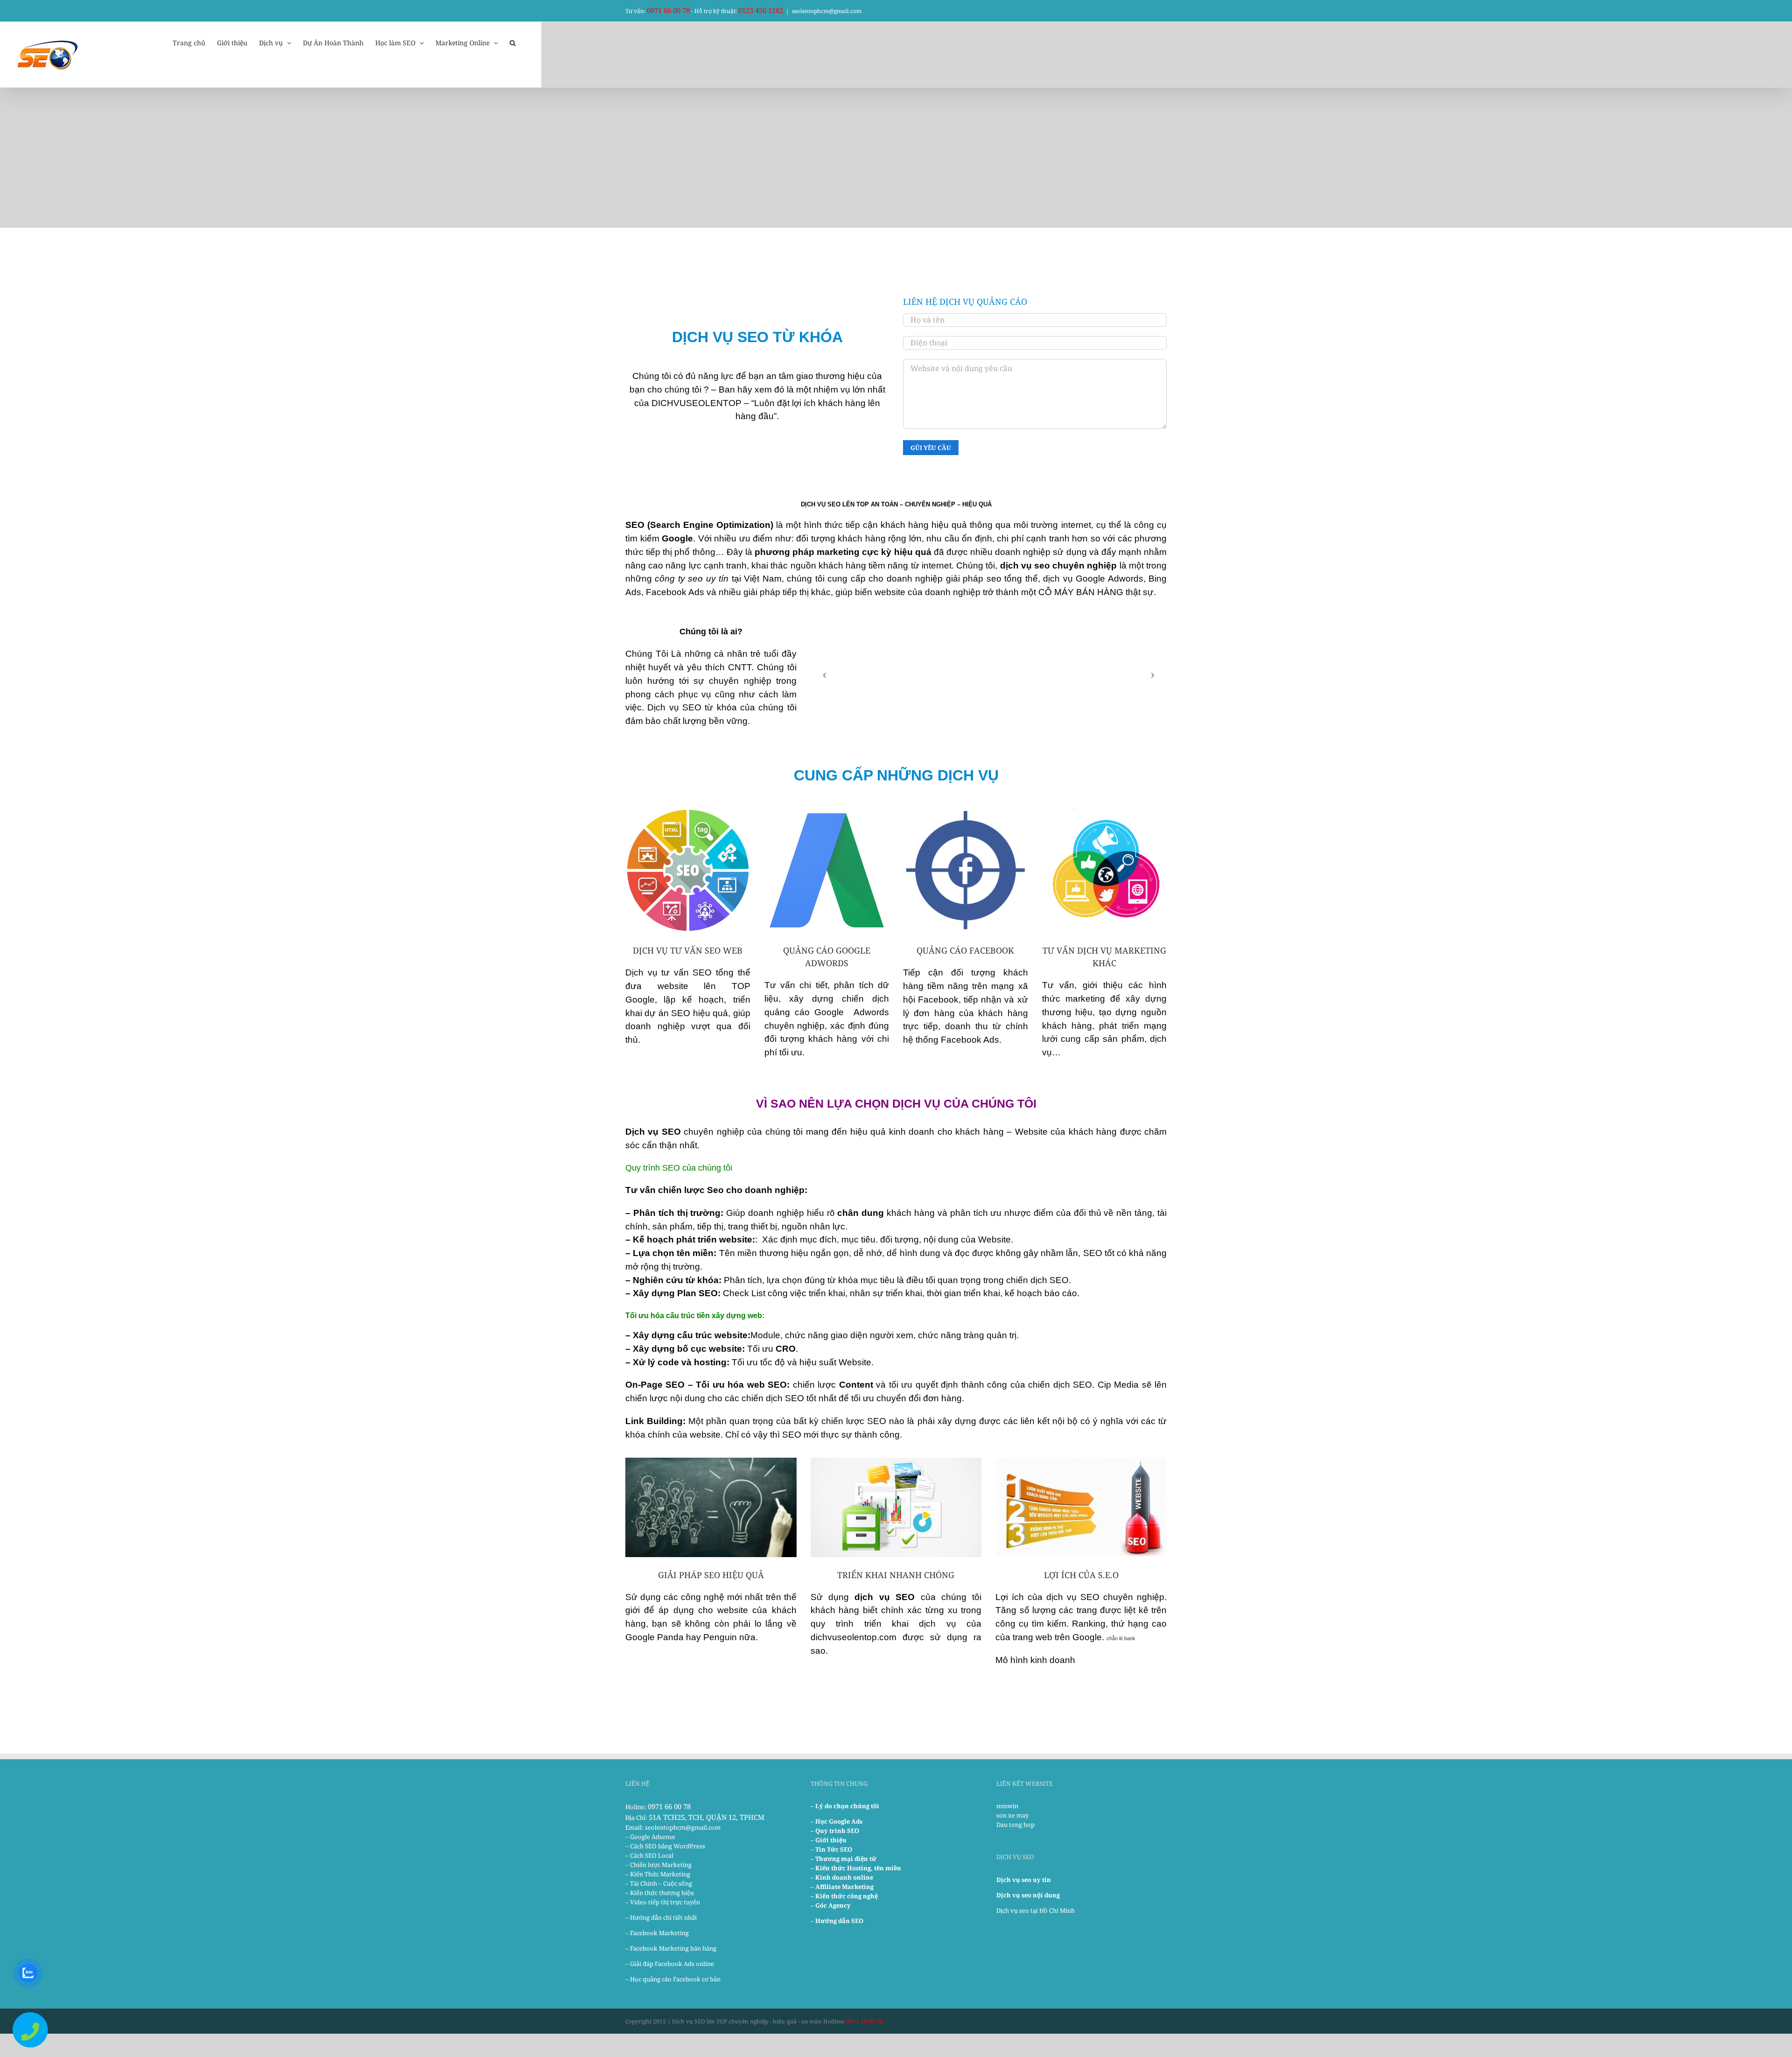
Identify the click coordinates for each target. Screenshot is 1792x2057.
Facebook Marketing (659, 1933)
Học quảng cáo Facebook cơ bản (675, 1979)
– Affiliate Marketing (842, 1887)
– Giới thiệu (829, 1840)
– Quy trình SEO (835, 1831)
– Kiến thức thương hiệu (660, 1893)
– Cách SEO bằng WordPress (665, 1846)
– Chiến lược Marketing (658, 1865)
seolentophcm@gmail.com (827, 11)
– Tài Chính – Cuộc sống (659, 1883)
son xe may (1012, 1815)
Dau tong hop (1015, 1825)
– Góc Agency (831, 1905)
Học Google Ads (839, 1821)
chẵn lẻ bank (1121, 1638)
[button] (513, 42)
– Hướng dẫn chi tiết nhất (661, 1917)
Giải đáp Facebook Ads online (672, 1964)
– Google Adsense (650, 1837)
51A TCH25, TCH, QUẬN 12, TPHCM (707, 1817)
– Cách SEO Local (649, 1855)
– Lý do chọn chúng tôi (845, 1806)
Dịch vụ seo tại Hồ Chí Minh (1036, 1910)
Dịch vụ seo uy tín (1024, 1880)
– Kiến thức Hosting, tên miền (856, 1868)
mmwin (1007, 1806)
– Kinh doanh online (842, 1877)
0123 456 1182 (761, 10)
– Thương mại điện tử (843, 1859)
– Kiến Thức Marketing (658, 1874)
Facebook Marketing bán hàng (673, 1948)
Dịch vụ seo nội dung (1028, 1895)
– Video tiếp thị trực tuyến (663, 1902)
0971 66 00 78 (668, 10)
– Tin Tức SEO (831, 1849)
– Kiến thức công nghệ (844, 1896)
